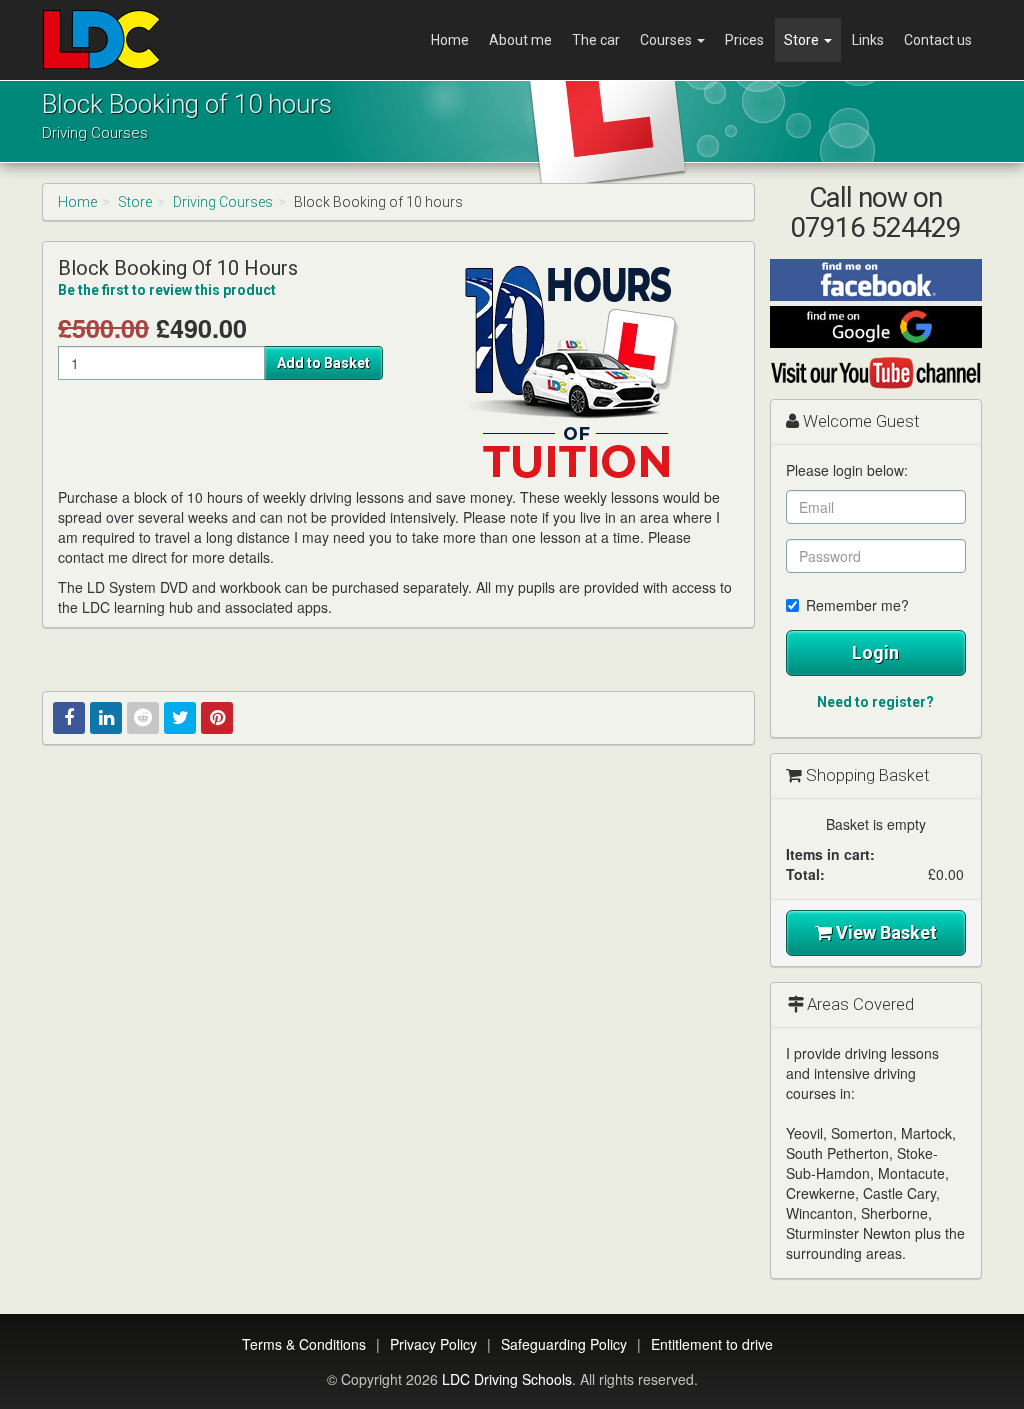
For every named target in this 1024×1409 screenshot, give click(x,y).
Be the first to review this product (167, 290)
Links (868, 40)
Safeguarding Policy (564, 1344)
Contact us (938, 40)
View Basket (884, 932)
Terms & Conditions (304, 1344)
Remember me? (857, 605)
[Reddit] (143, 718)
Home (450, 40)
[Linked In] (106, 718)
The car (596, 40)
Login (875, 652)
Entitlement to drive (712, 1344)
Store (803, 40)
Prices (744, 40)
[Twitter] (180, 718)
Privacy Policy (433, 1344)
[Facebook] (69, 718)
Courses (667, 40)
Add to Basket (323, 363)
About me (520, 40)
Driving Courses (223, 202)
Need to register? (875, 702)
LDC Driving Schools (507, 1379)
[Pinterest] (217, 718)
